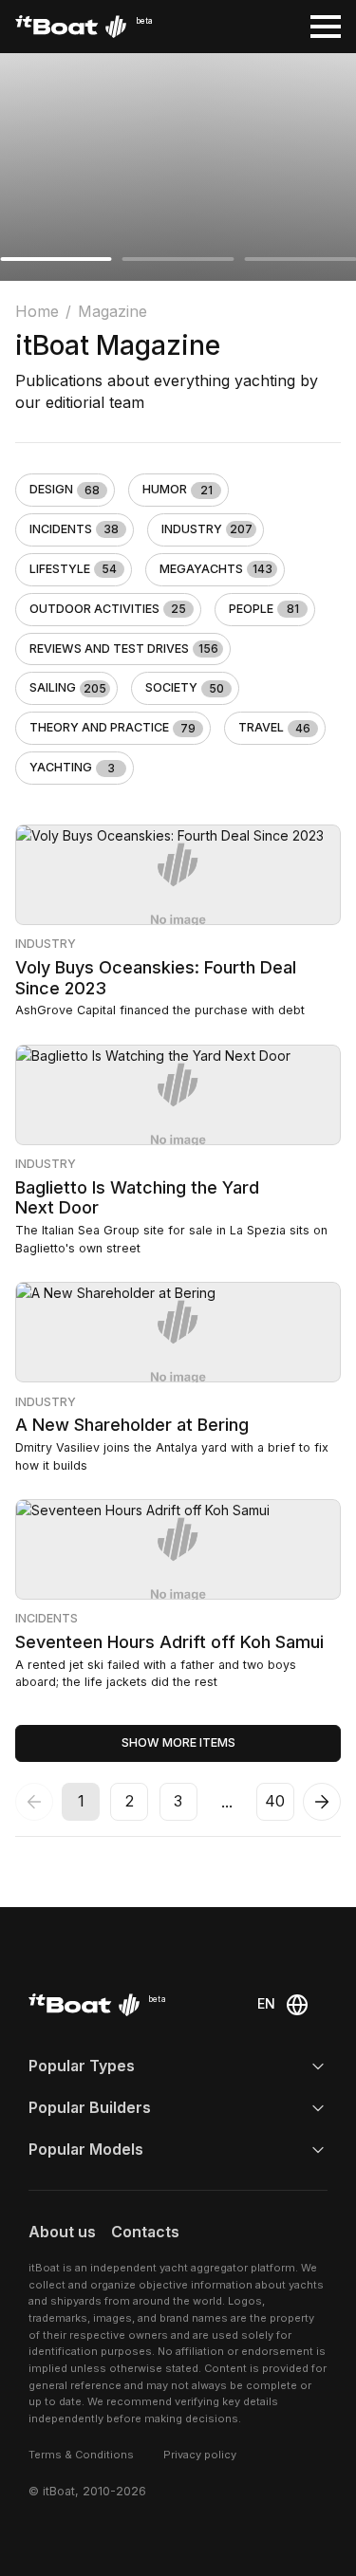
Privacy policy (200, 2455)
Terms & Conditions (81, 2455)
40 (275, 1801)
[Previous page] (34, 1802)
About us (62, 2232)
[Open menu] (326, 27)
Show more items (178, 1742)
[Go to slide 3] (300, 259)
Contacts (145, 2232)
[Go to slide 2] (178, 259)
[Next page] (322, 1802)
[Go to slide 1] (56, 259)
